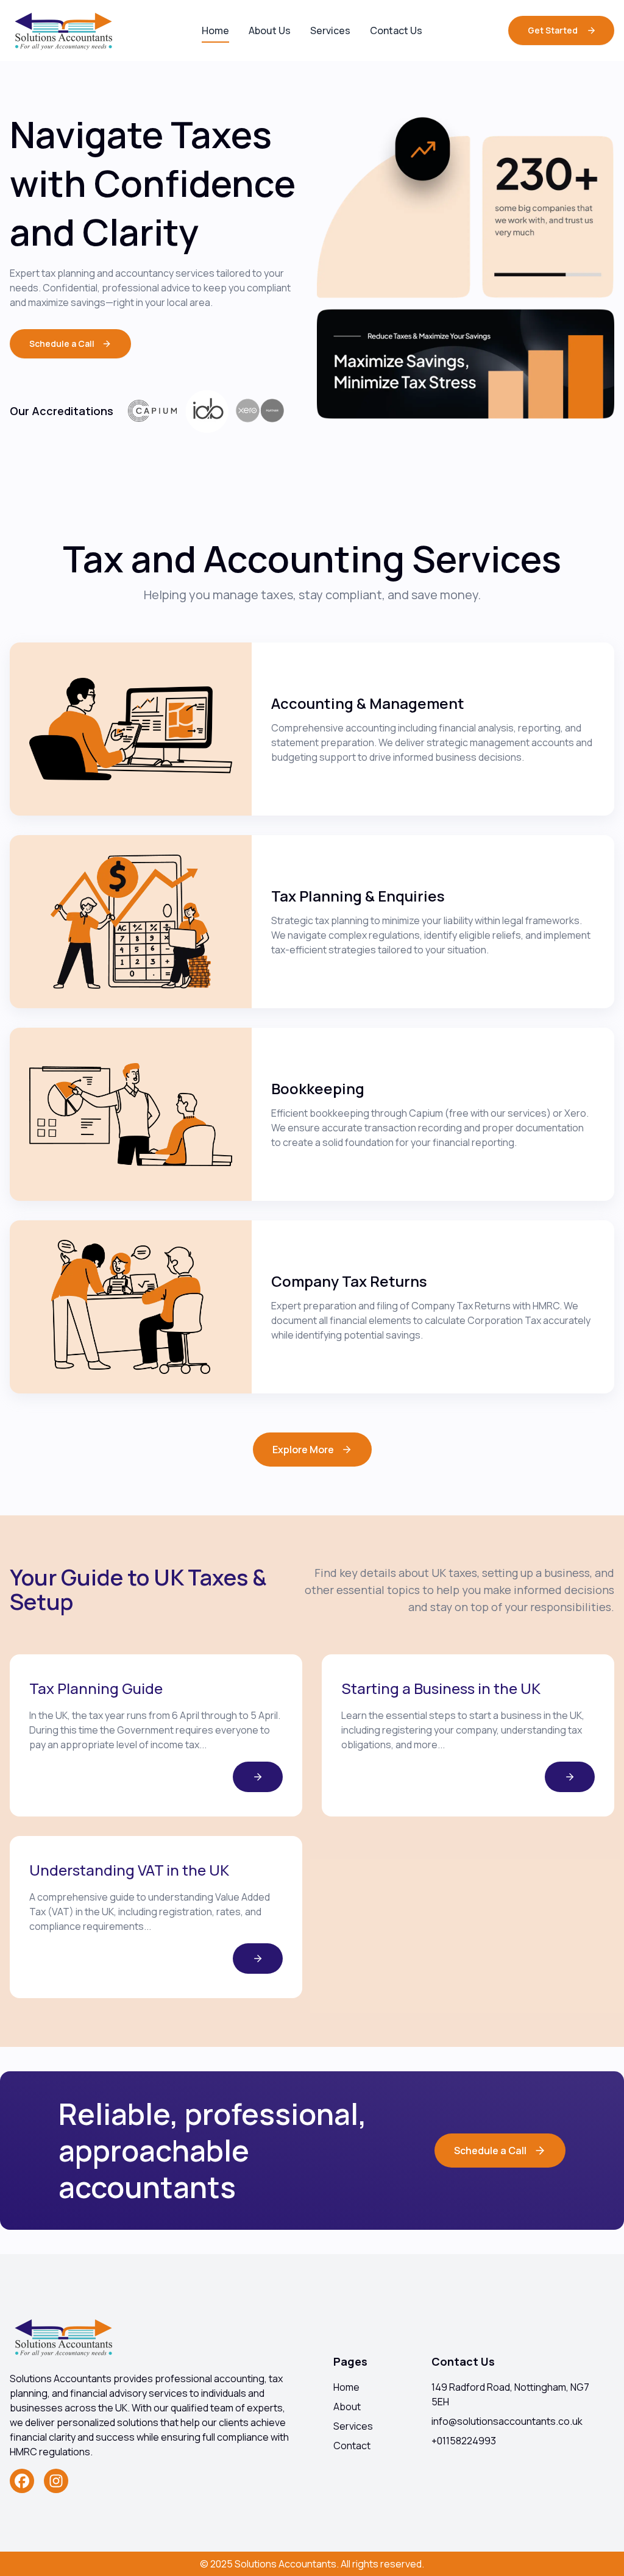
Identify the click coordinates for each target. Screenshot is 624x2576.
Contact (352, 2446)
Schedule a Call (490, 2151)
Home (215, 30)
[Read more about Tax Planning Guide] (258, 1777)
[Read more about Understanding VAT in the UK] (258, 1959)
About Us (270, 30)
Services (330, 30)
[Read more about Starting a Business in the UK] (570, 1777)
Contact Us (396, 30)
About (347, 2407)
